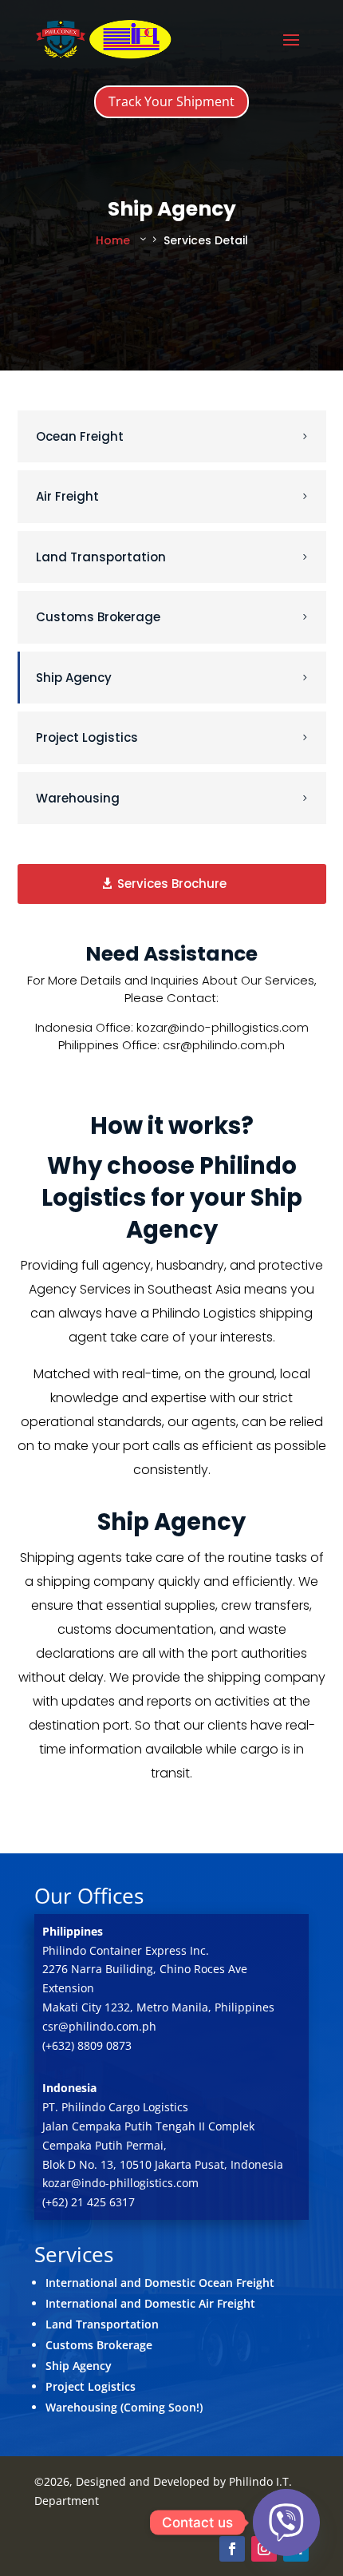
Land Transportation (101, 557)
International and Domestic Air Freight (150, 2303)
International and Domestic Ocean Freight (160, 2283)
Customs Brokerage (98, 617)
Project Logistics (87, 737)
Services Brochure (172, 884)
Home (113, 240)
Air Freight (67, 496)
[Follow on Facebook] (232, 2549)
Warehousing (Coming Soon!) (124, 2407)
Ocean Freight (80, 436)
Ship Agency (74, 678)
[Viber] (286, 2522)
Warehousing (78, 798)
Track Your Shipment (171, 101)
